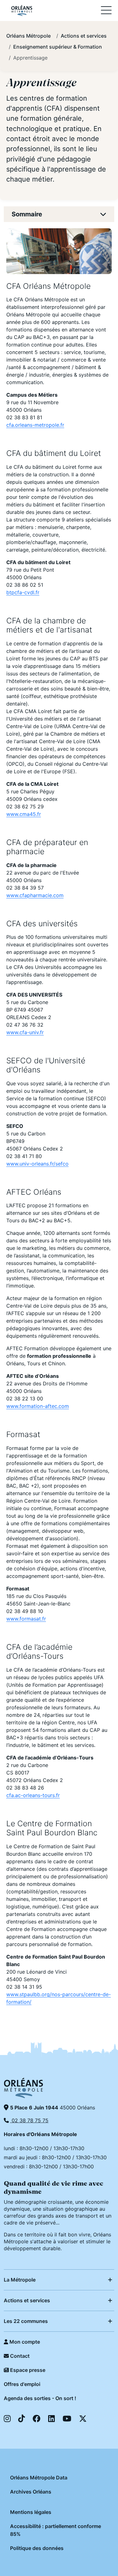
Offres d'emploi (22, 2384)
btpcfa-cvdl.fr (23, 592)
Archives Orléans (31, 2492)
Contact (19, 2356)
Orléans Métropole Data (39, 2478)
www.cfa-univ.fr (25, 1032)
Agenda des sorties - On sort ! (40, 2398)
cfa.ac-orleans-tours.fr (33, 1795)
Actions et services (27, 2300)
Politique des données (37, 2548)
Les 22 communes (26, 2321)
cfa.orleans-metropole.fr (35, 425)
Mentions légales (31, 2512)
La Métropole (20, 2280)
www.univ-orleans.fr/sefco (37, 1164)
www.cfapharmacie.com (35, 895)
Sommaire (27, 214)
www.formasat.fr (26, 1619)
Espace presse (27, 2370)
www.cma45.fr (24, 814)
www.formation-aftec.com (38, 1406)
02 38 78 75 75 (29, 2120)
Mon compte (24, 2342)
